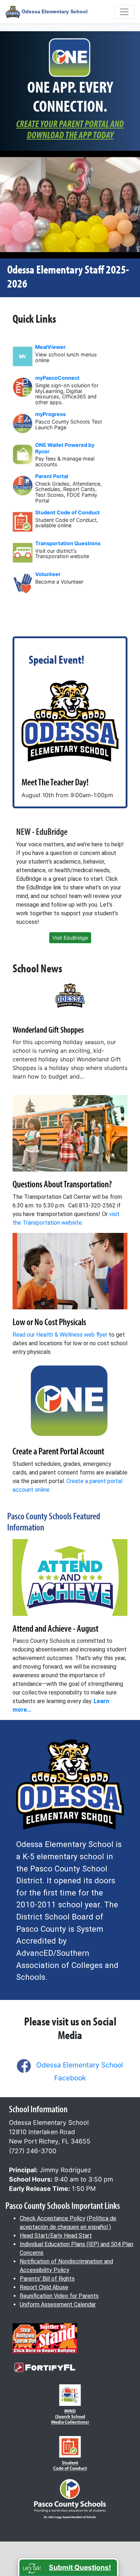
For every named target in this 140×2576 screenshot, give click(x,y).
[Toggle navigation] (124, 12)
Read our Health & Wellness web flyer (60, 1335)
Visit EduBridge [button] (70, 938)
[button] (68, 2567)
